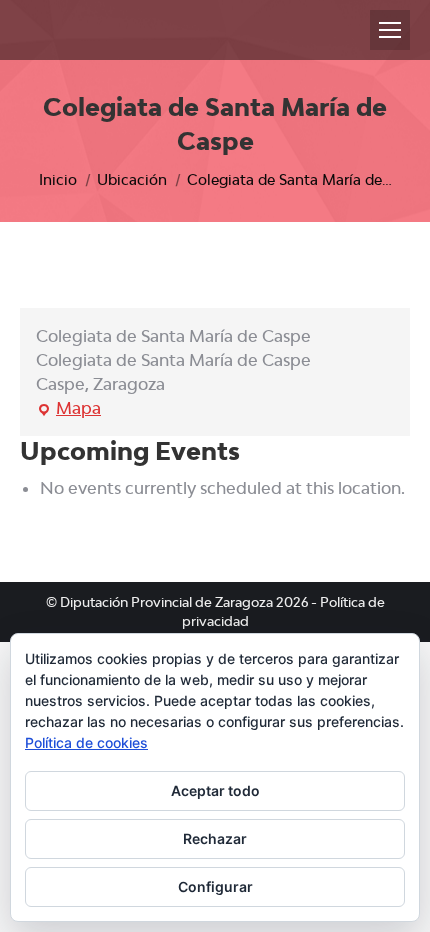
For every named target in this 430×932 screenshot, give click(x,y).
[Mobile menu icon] (390, 30)
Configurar (215, 886)
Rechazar (215, 838)
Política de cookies (86, 742)
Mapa (68, 409)
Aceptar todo (215, 790)
